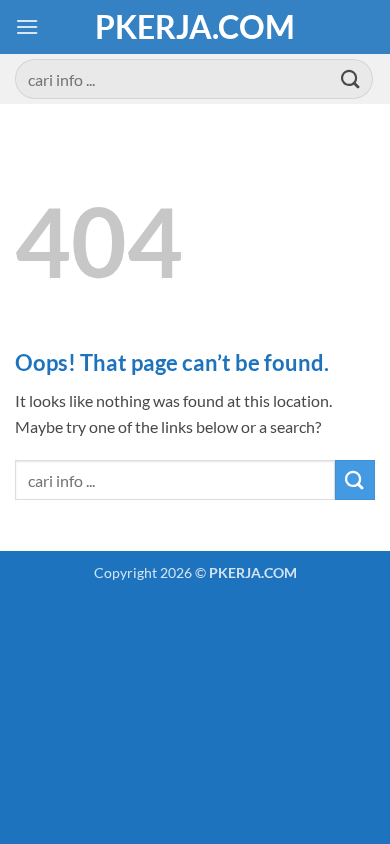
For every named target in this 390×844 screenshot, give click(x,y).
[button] (27, 26)
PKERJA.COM (195, 27)
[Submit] (351, 78)
